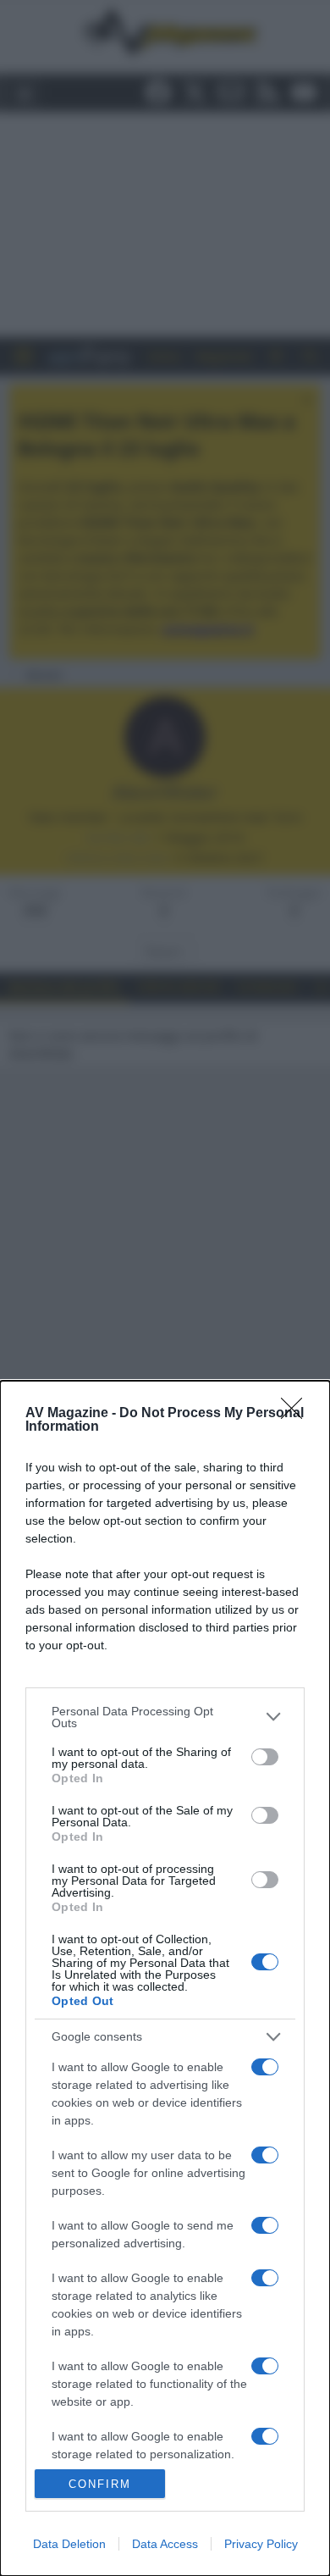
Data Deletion (69, 2544)
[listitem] (165, 1717)
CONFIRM (100, 2484)
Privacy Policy (261, 2544)
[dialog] (165, 1978)
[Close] (297, 1414)
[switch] (265, 1757)
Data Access (165, 2544)
